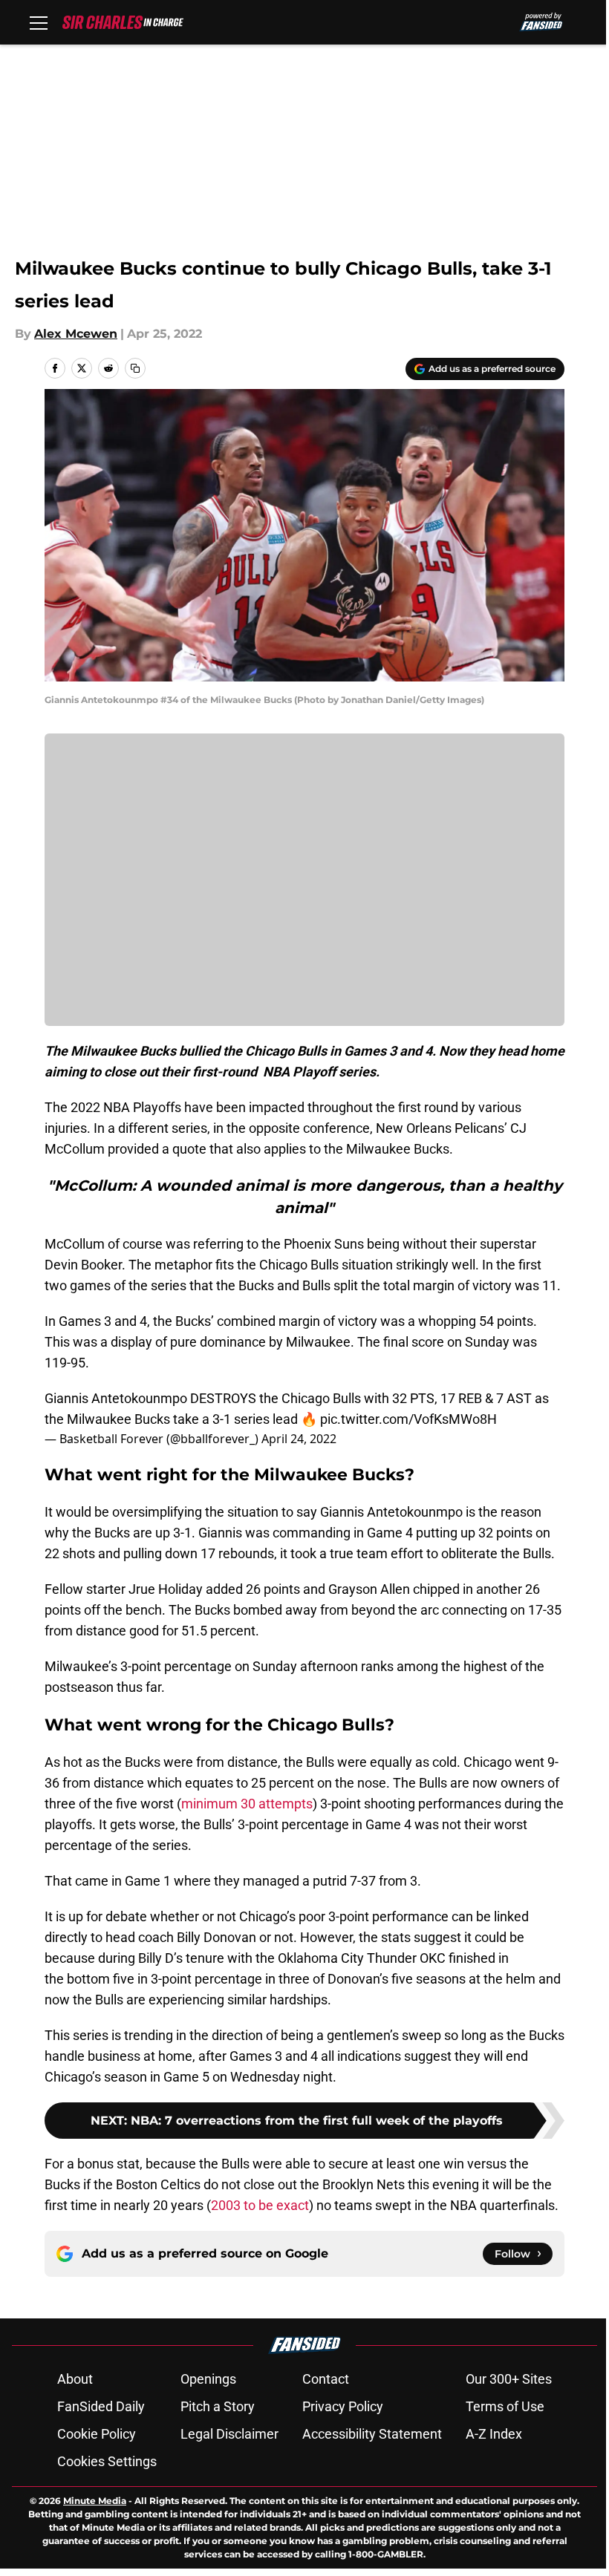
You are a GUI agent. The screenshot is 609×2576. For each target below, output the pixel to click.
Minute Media (95, 2501)
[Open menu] (39, 22)
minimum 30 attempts (247, 1804)
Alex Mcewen (76, 334)
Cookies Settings (107, 2461)
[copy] (135, 368)
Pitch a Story (218, 2406)
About (75, 2379)
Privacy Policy (343, 2406)
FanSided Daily (101, 2406)
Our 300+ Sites (509, 2379)
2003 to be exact (260, 2205)
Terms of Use (505, 2406)
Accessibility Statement (372, 2434)
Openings (208, 2379)
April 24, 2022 (299, 1439)
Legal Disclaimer (229, 2434)
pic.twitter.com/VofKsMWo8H (408, 1419)
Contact (326, 2379)
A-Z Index (494, 2434)
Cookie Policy (97, 2434)
